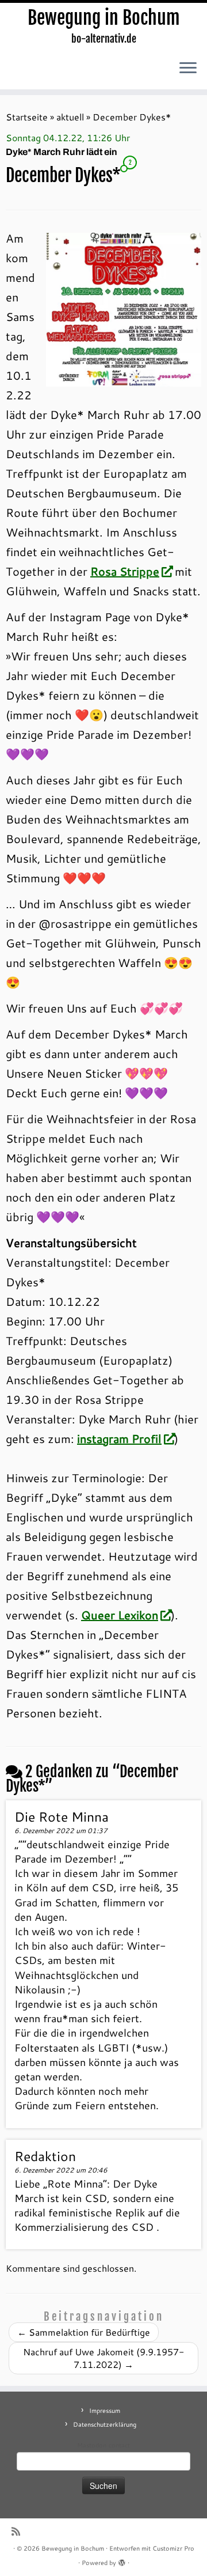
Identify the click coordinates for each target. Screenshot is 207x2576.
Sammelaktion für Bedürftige (84, 2332)
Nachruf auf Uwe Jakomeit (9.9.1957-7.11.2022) (103, 2358)
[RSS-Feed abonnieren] (19, 2531)
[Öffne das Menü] (188, 69)
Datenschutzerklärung (105, 2424)
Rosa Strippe (125, 571)
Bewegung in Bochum (104, 18)
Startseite (27, 117)
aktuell (70, 117)
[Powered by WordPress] (122, 2560)
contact (119, 2445)
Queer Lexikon (120, 1615)
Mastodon (92, 2445)
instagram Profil (119, 1438)
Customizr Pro (173, 2548)
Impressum (105, 2411)
